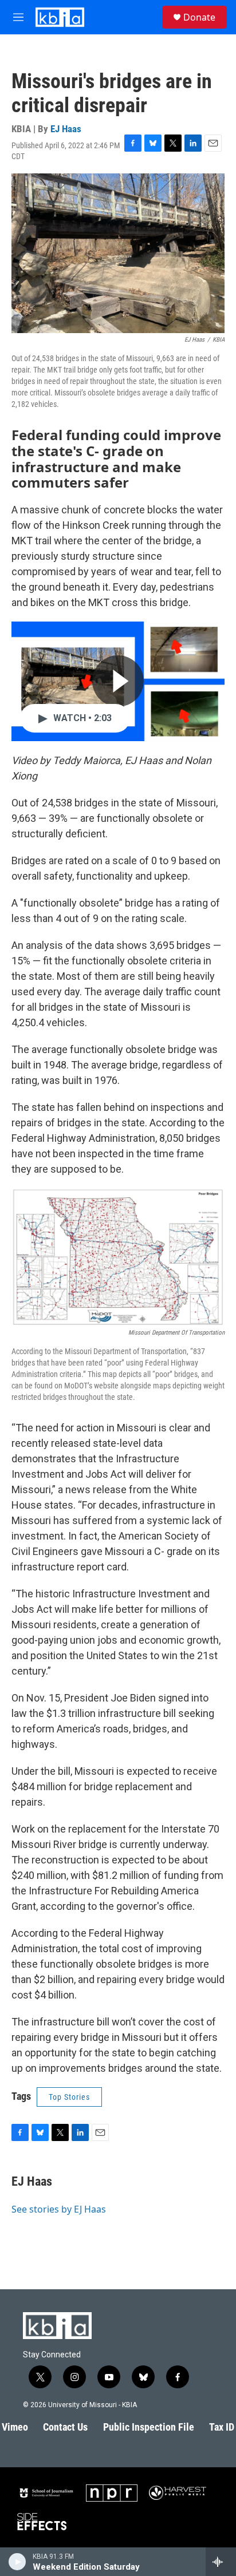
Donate (199, 17)
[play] (17, 2562)
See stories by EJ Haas (59, 2209)
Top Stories (69, 2097)
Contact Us (65, 2427)
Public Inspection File (149, 2427)
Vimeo (15, 2427)
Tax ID (222, 2427)
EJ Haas (66, 129)
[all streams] (221, 2562)
